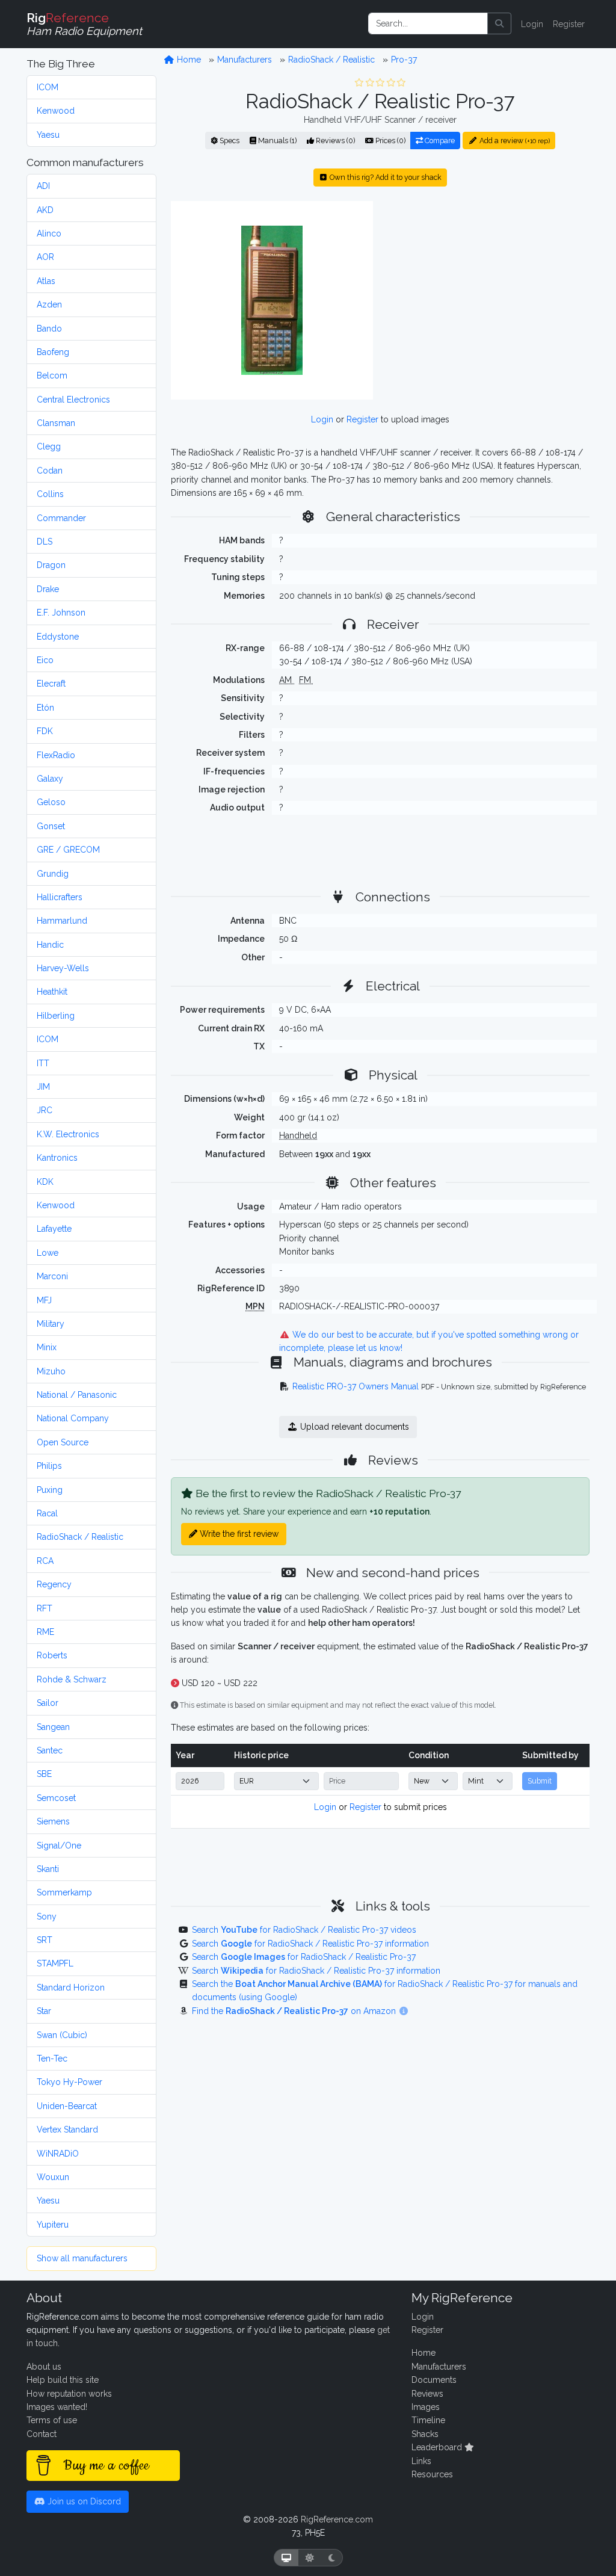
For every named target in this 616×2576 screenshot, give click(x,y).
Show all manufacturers (82, 2258)
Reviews (427, 2394)
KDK (45, 1182)
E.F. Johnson (61, 613)
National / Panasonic (77, 1395)
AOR (45, 257)
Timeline (428, 2420)
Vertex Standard (67, 2130)
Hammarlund (62, 921)
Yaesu (48, 135)
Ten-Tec (52, 2059)
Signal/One (59, 1846)
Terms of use (52, 2420)
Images (426, 2407)
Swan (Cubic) (62, 2035)
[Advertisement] (488, 300)
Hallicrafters (60, 897)
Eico (45, 660)
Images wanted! (57, 2407)
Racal (47, 1513)
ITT (43, 1063)
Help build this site (63, 2380)
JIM (43, 1087)
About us (44, 2367)
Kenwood (56, 111)
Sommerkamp (64, 1892)
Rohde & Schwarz (72, 1679)
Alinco (49, 233)
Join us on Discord (83, 2501)
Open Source (63, 1442)
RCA (45, 1561)
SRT (45, 1940)
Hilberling (56, 1016)
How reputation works (69, 2394)
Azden (49, 304)
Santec (50, 1750)
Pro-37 (404, 60)
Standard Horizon (71, 1988)
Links (421, 2461)
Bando (49, 329)
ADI (43, 186)
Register (569, 24)
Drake (48, 589)
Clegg (49, 446)
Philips (49, 1466)
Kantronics (57, 1158)
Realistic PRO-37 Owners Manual (356, 1386)
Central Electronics (73, 400)
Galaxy (50, 779)
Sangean (53, 1727)
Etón (45, 708)
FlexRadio (56, 755)
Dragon (51, 565)
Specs (229, 141)
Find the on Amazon (295, 2011)
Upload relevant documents (353, 1427)
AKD (45, 210)
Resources (432, 2474)
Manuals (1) (276, 141)
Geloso (51, 802)
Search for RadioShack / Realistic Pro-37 (304, 1957)
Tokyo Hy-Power (69, 2082)
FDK (45, 731)
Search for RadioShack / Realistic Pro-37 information (310, 1944)
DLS (45, 542)
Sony (47, 1917)
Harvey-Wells (63, 968)
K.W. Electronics (68, 1134)
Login (532, 24)
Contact (42, 2434)
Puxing (50, 1490)
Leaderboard (438, 2447)
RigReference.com (337, 2519)
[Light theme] (310, 2558)
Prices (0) (390, 141)
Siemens (53, 1821)
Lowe (48, 1253)
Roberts (52, 1655)
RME (45, 1632)
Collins (50, 494)
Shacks (425, 2434)
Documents (434, 2380)
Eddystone (58, 637)
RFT (45, 1608)
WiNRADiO (58, 2154)
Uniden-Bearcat (67, 2106)
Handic (50, 945)
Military (51, 1324)
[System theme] (286, 2558)
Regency (54, 1584)
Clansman (56, 423)
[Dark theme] (332, 2558)
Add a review (514, 141)
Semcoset (56, 1798)
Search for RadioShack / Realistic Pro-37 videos (304, 1930)
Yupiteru (53, 2225)
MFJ (44, 1300)
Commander (61, 518)
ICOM (48, 87)
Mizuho (51, 1371)
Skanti (48, 1869)
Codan (50, 471)
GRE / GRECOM (68, 850)
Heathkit (52, 992)
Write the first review (238, 1534)
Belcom (52, 375)
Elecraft (51, 684)
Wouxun (53, 2177)
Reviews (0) (334, 141)
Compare (439, 141)
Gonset (51, 826)
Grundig (53, 874)
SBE (44, 1774)
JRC (45, 1110)
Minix (47, 1347)
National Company (73, 1418)
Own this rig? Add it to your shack (385, 177)
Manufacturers (245, 60)
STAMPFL (55, 1963)
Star (44, 2011)
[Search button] (499, 23)
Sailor (48, 1703)
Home (188, 60)
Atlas (46, 281)
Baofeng (53, 352)
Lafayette (54, 1229)
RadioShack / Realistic (80, 1537)
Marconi (52, 1276)
